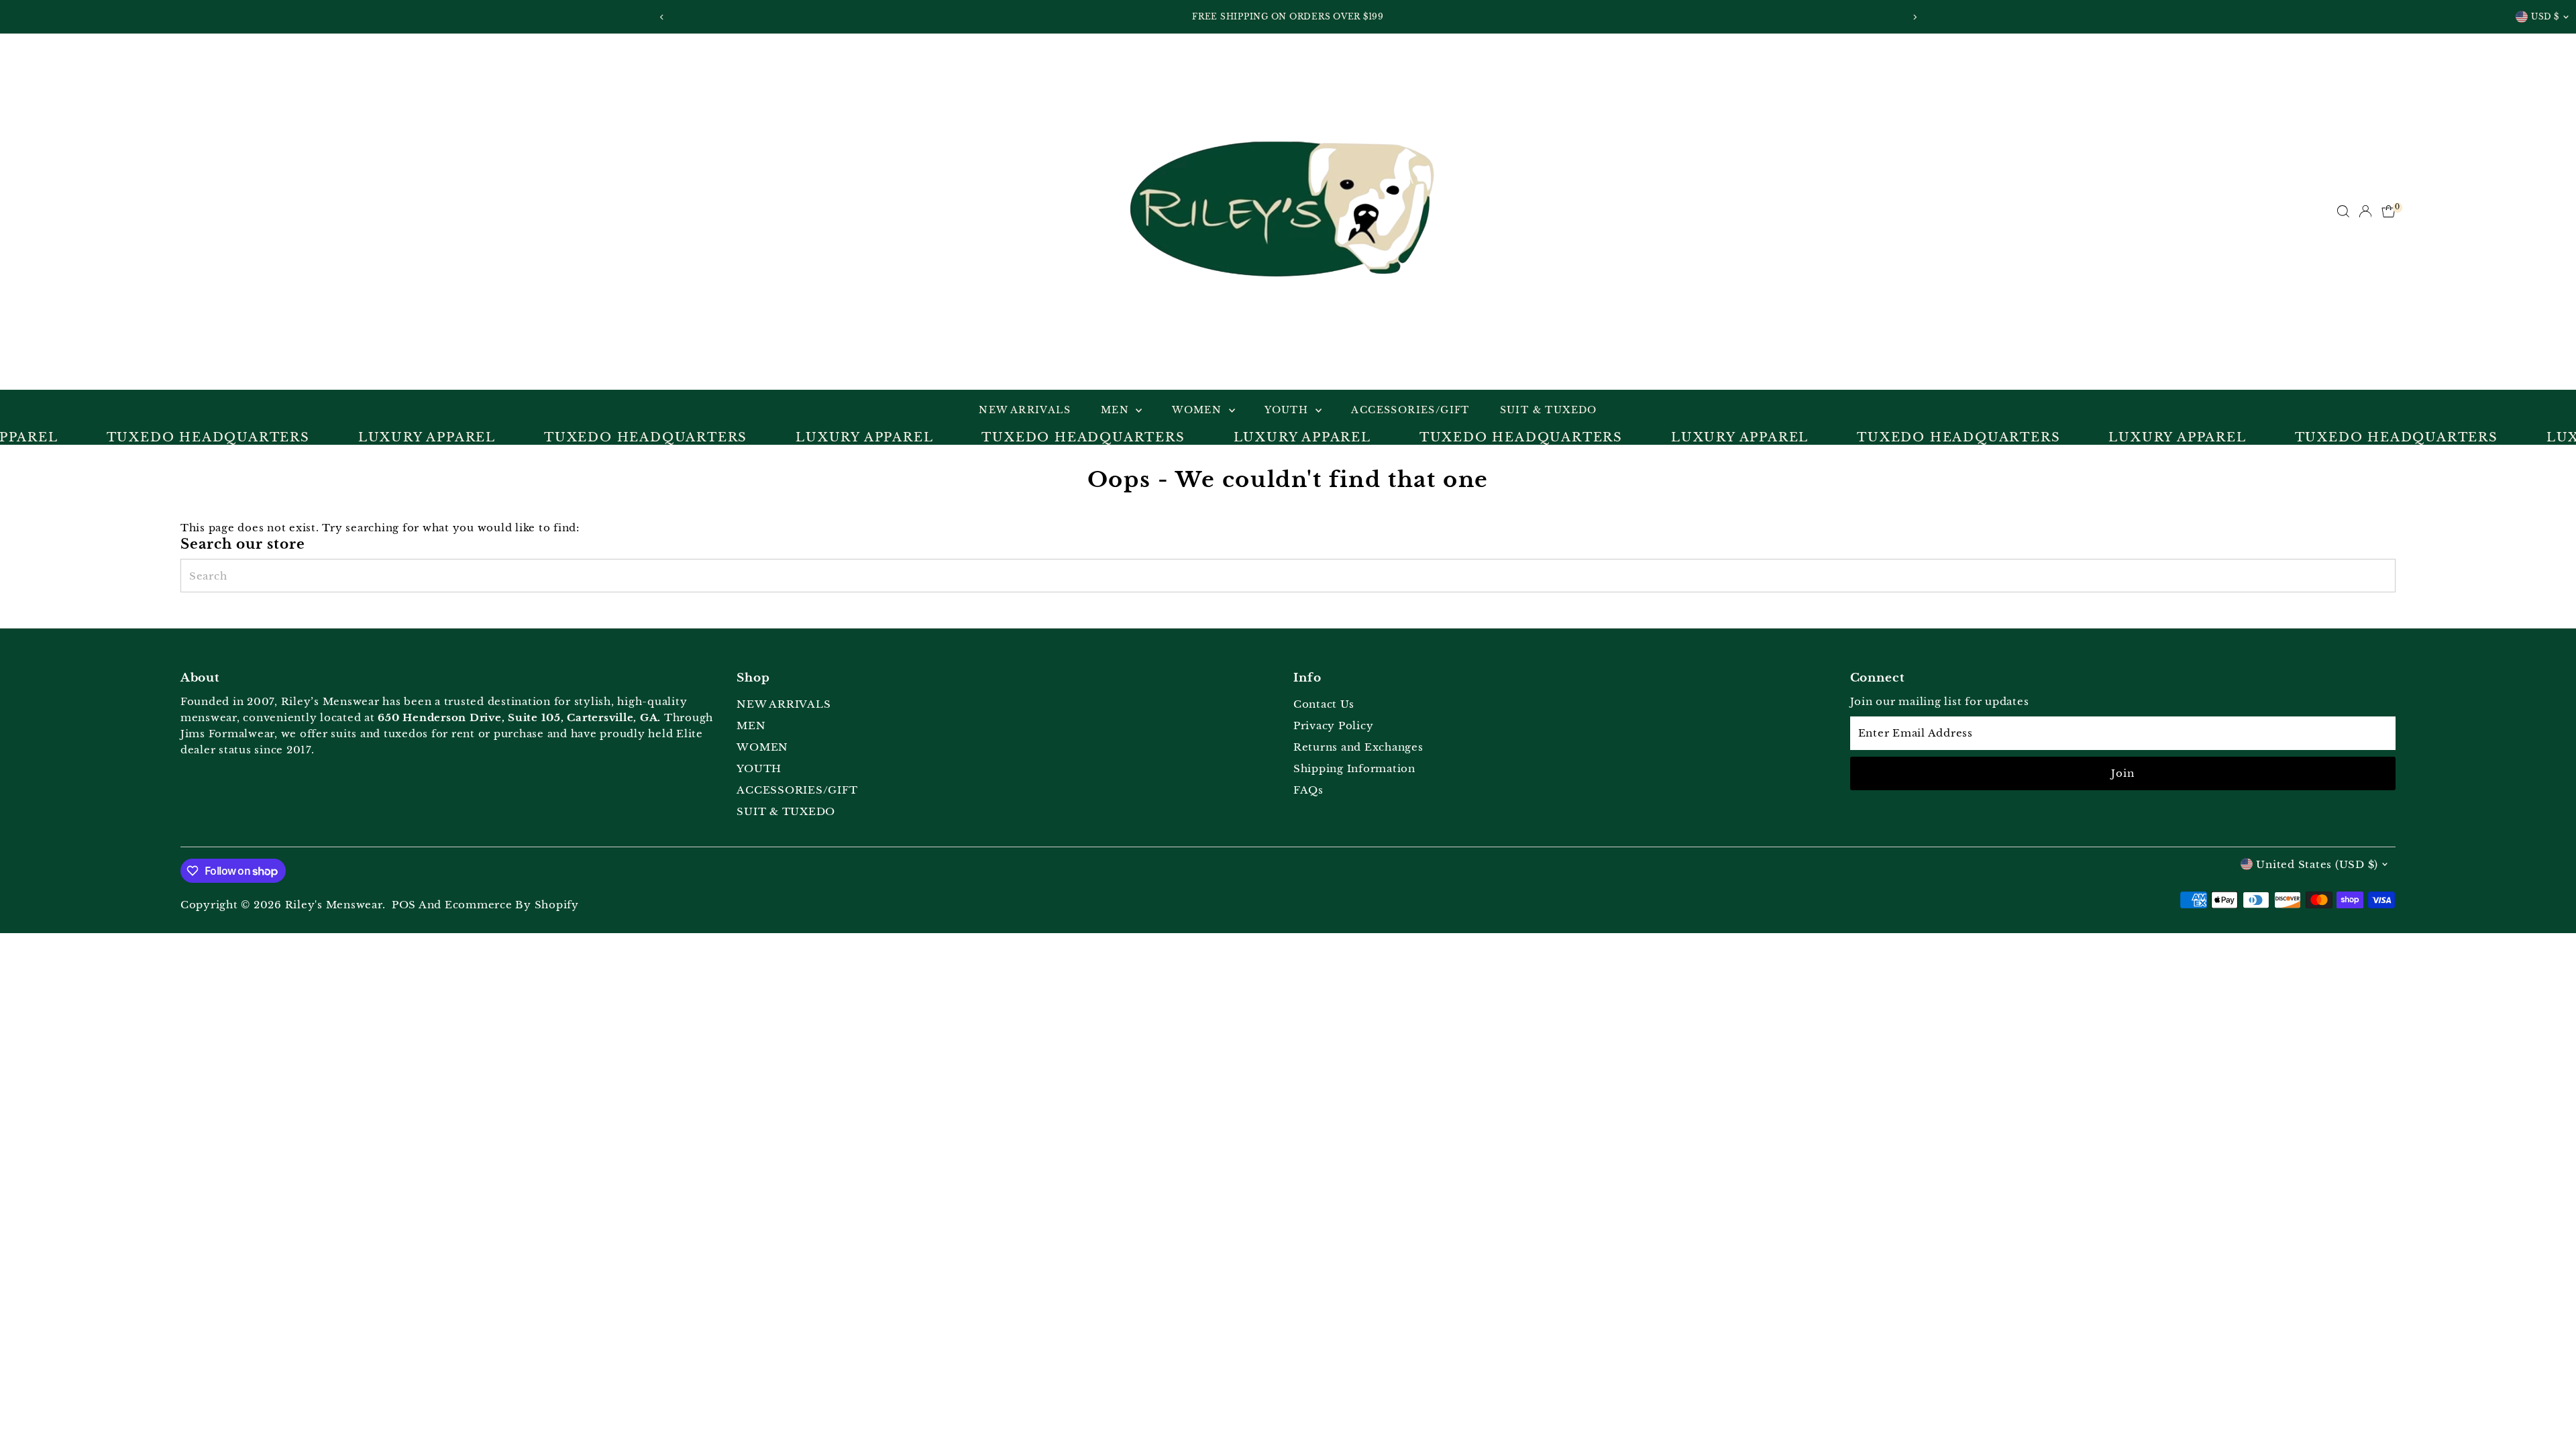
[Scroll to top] (2549, 1412)
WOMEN (1198, 410)
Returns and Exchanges (1358, 747)
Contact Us (1324, 704)
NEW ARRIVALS (1025, 410)
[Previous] (662, 17)
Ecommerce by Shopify (512, 905)
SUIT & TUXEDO (1549, 410)
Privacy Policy (1334, 726)
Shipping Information (1354, 768)
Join (2123, 773)
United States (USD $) (2317, 864)
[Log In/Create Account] (2365, 211)
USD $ (2545, 16)
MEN (1117, 410)
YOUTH (1288, 410)
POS (404, 905)
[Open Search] (2343, 211)
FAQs (1308, 790)
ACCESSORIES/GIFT (1410, 410)
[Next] (1914, 17)
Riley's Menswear (334, 905)
